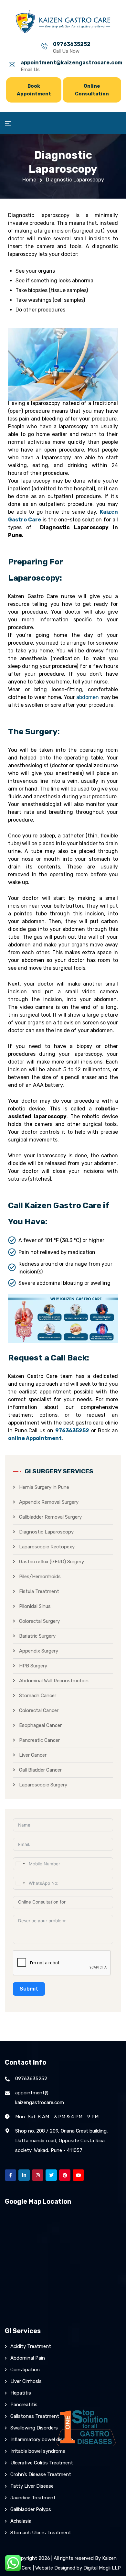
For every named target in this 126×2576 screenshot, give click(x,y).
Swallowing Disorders (34, 2428)
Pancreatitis (24, 2405)
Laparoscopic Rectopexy (47, 1547)
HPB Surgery (33, 1666)
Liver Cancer (33, 1755)
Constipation (25, 2370)
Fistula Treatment (39, 1591)
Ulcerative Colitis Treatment (42, 2463)
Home (29, 180)
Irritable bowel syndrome (38, 2451)
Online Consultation (92, 90)
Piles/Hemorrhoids (40, 1577)
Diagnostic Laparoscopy (46, 1532)
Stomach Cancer (38, 1696)
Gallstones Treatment (35, 2416)
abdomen (88, 697)
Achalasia (21, 2521)
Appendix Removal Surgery (49, 1502)
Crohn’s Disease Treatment (41, 2474)
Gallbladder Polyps (31, 2509)
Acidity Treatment (31, 2346)
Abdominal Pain (28, 2358)
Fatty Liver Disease (32, 2486)
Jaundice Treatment (33, 2498)
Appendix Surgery (39, 1651)
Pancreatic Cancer (39, 1740)
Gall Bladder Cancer (40, 1770)
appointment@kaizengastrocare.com (72, 63)
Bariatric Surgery (37, 1636)
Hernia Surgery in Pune (44, 1487)
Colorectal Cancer (39, 1710)
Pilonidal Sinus (35, 1606)
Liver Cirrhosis (26, 2381)
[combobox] (20, 1864)
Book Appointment (34, 90)
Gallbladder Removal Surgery (50, 1517)
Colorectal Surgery (39, 1621)
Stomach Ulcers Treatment (41, 2533)
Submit (29, 1989)
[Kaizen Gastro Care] (63, 22)
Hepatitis (21, 2393)
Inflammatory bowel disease (42, 2440)
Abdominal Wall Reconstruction (54, 1681)
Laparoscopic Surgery (43, 1785)
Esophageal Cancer (40, 1725)
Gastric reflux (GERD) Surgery (52, 1562)
